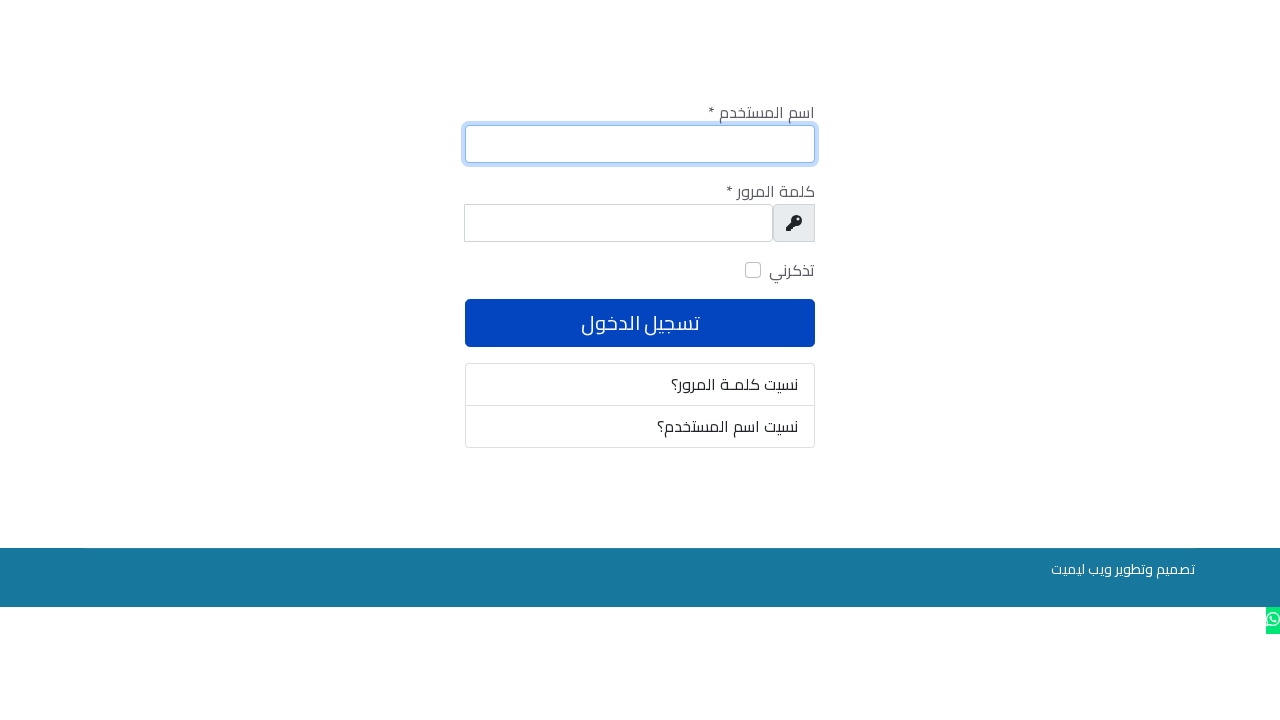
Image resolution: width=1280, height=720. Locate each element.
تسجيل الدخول (640, 322)
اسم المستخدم (761, 112)
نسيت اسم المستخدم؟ (727, 426)
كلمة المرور (770, 191)
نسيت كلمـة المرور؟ (734, 384)
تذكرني (792, 270)
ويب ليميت (1081, 569)
